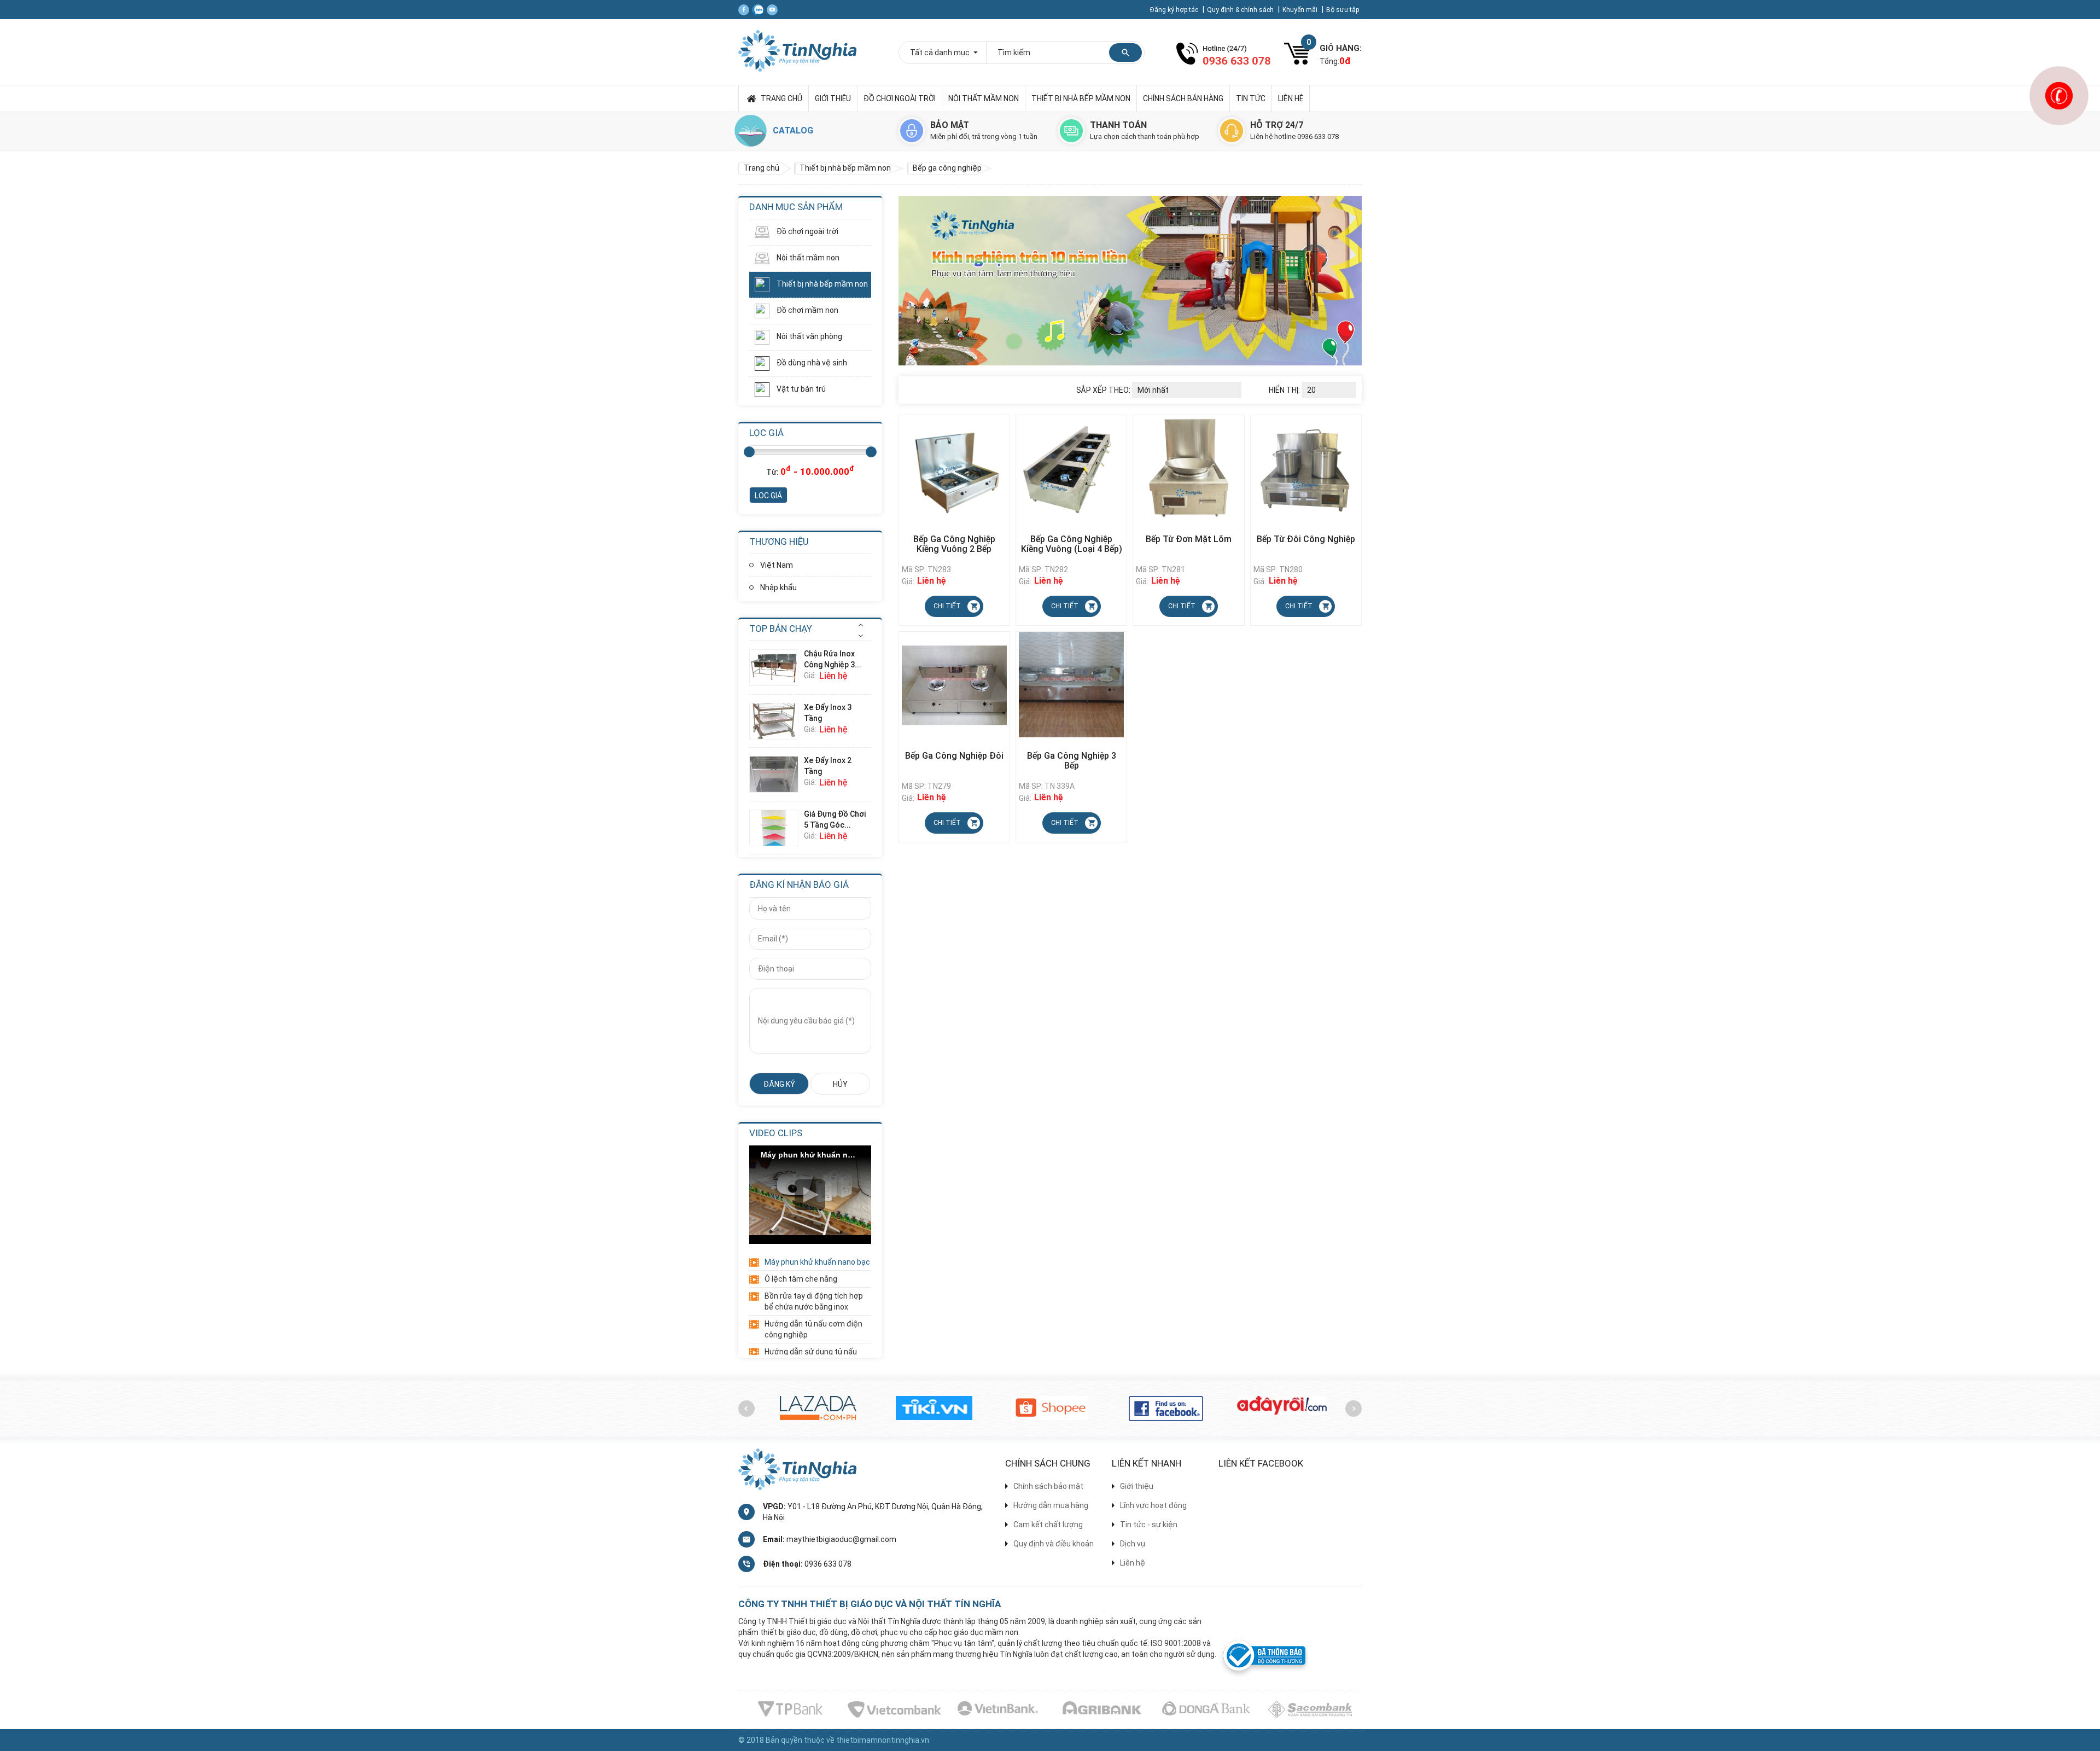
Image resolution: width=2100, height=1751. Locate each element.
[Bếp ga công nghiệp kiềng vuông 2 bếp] (954, 468)
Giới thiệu (833, 98)
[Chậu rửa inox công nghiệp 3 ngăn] (777, 668)
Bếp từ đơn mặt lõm (1189, 539)
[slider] (749, 452)
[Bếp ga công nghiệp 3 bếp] (1071, 684)
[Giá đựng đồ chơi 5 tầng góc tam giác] (777, 828)
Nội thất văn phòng (809, 336)
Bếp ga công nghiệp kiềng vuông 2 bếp (954, 544)
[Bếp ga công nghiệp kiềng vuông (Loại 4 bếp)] (1071, 467)
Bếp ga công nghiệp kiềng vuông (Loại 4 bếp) (1072, 544)
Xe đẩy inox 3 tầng (828, 713)
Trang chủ (781, 98)
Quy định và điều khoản (1054, 1544)
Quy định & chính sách (1241, 10)
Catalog (793, 130)
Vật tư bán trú (800, 389)
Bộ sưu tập (1343, 10)
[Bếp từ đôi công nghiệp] (1306, 468)
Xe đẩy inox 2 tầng (828, 766)
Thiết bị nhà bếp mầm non (1081, 98)
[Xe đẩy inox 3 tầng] (777, 721)
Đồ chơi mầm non (807, 310)
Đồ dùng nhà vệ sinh (811, 363)
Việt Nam (777, 565)
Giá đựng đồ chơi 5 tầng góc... (835, 819)
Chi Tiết (947, 606)
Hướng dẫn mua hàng (1051, 1505)
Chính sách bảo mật (1048, 1486)
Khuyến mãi (1301, 10)
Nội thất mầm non (984, 98)
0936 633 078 (828, 1564)
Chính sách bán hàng (1183, 98)
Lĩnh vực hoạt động (1153, 1505)
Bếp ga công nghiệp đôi (954, 756)
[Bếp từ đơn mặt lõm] (1188, 468)
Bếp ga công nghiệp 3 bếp (1072, 761)
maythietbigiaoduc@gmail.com (841, 1539)
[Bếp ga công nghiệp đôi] (954, 684)
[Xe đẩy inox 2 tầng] (777, 774)
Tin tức (1251, 98)
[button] (861, 625)
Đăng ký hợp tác (1175, 10)
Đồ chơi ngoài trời (900, 98)
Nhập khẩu (778, 587)
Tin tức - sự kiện (1149, 1525)
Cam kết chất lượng (1048, 1525)
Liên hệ (1291, 98)
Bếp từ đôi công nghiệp (1306, 539)
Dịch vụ (1133, 1544)
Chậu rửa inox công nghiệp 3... (833, 659)
